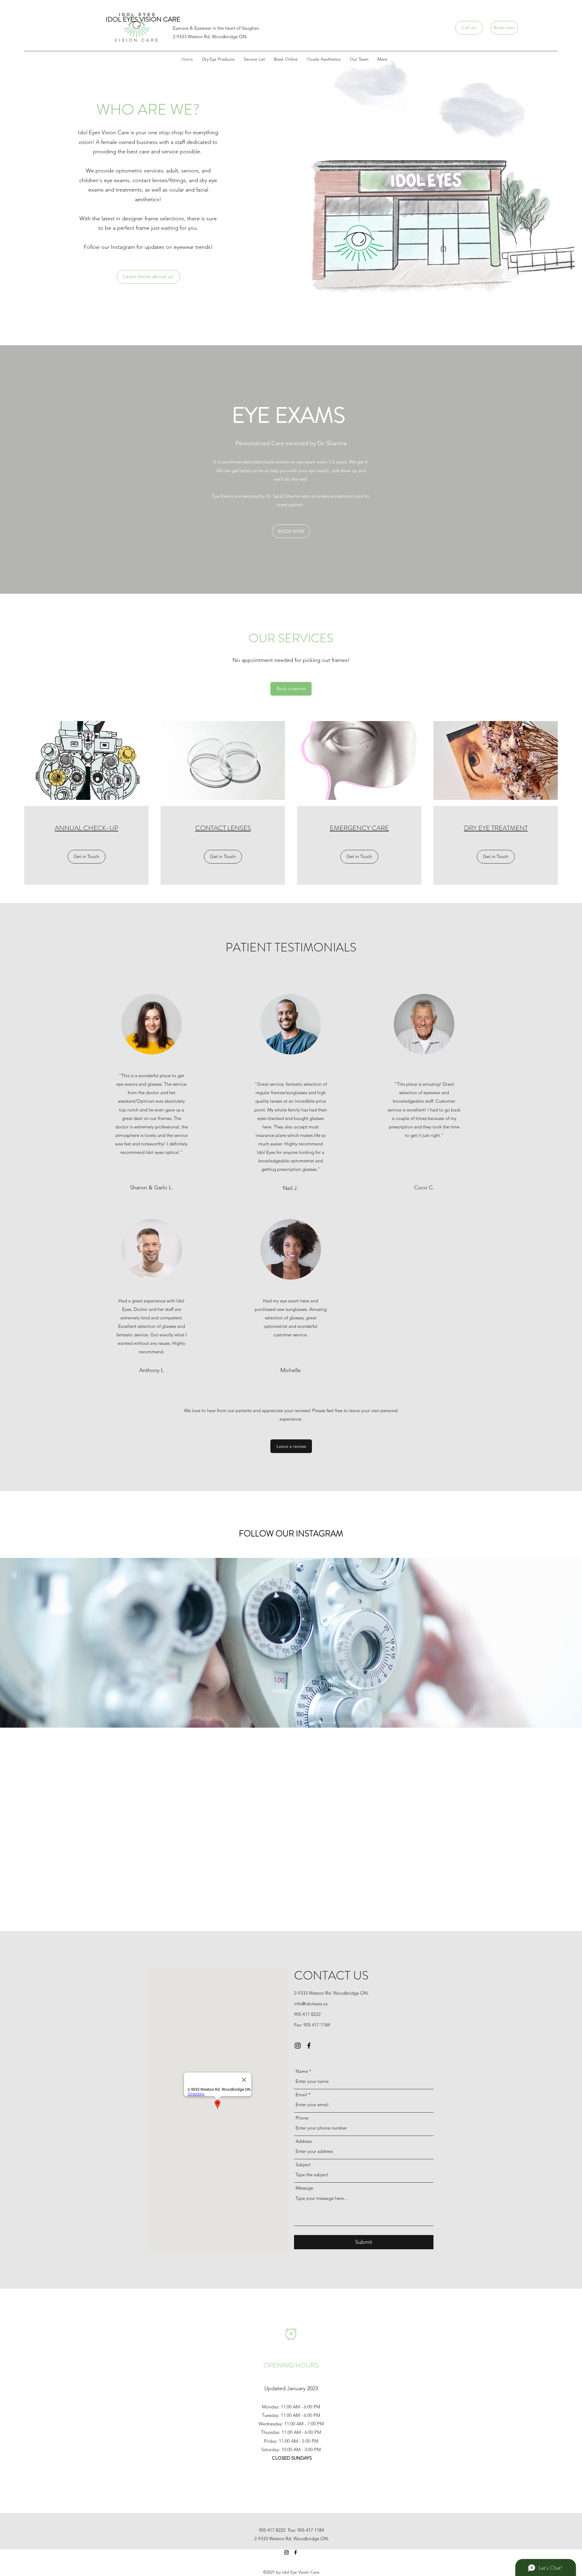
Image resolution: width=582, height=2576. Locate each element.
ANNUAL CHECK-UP (87, 828)
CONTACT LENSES (223, 828)
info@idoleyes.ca (311, 2004)
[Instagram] (298, 2046)
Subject (303, 2165)
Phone (302, 2118)
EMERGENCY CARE (359, 828)
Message (304, 2188)
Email (301, 2095)
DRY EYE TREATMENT (496, 828)
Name (302, 2071)
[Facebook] (309, 2046)
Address (304, 2141)
